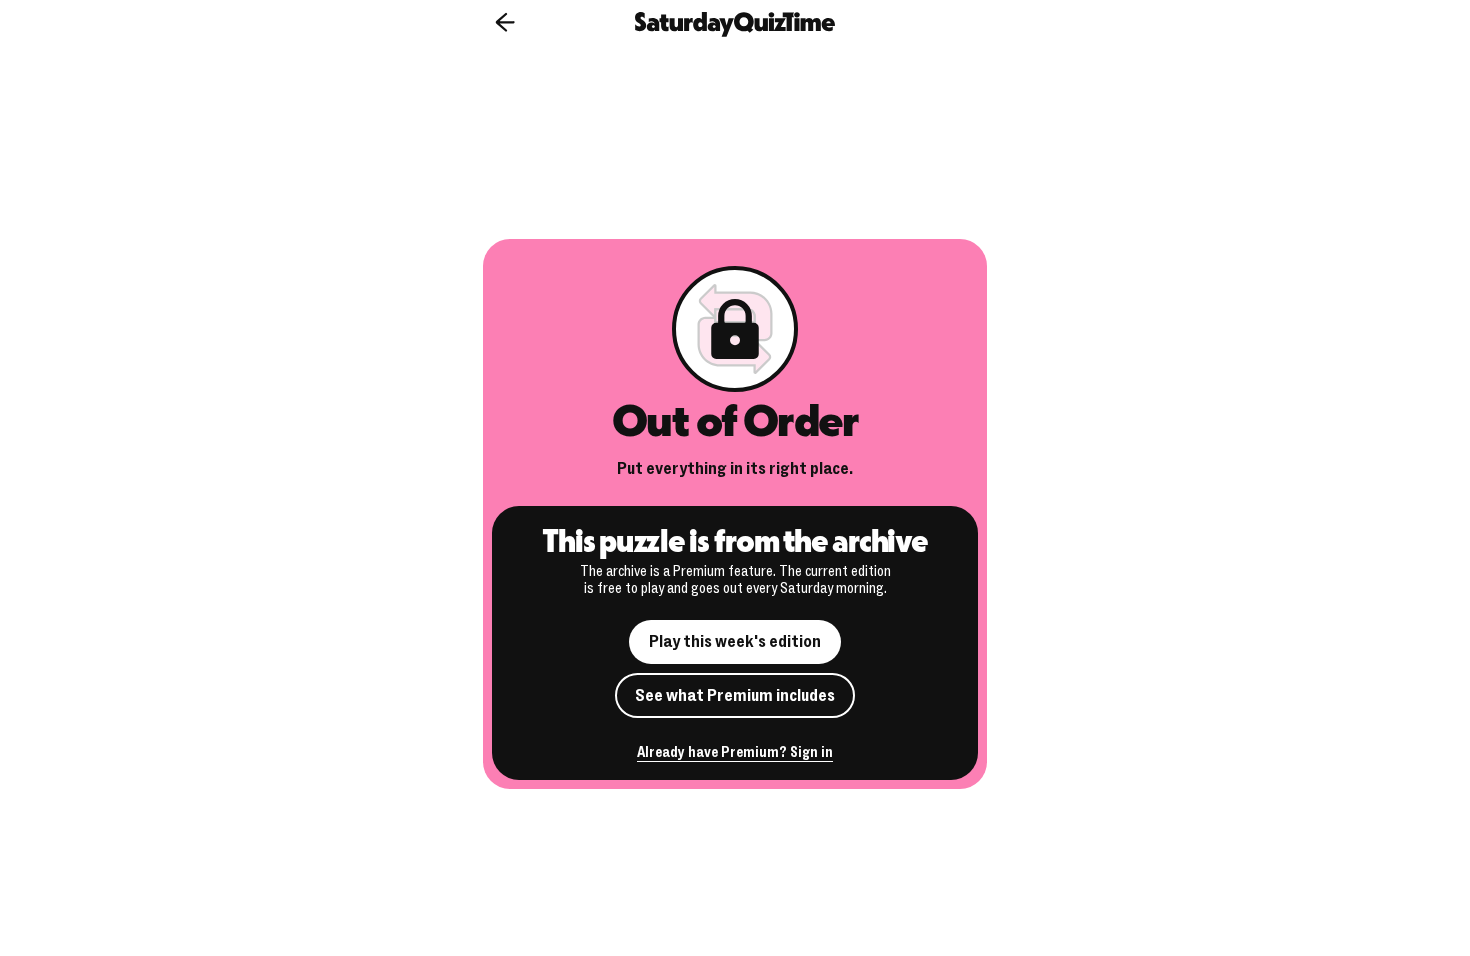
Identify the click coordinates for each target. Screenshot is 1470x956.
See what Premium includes (735, 695)
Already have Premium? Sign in (735, 753)
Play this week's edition (735, 641)
